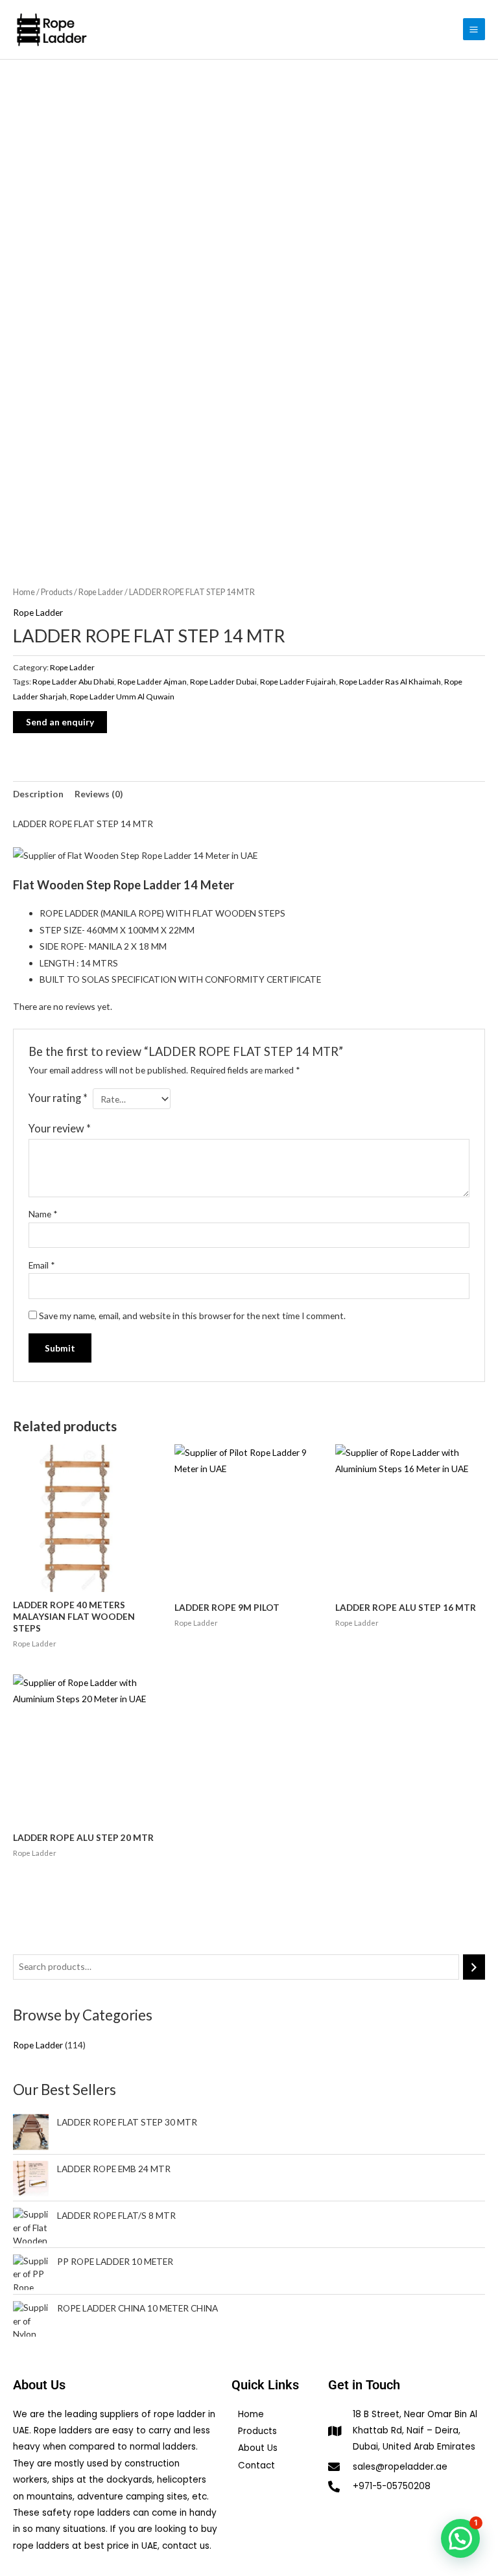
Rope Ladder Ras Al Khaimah (390, 682)
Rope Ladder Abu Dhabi (73, 682)
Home (24, 592)
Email (42, 1265)
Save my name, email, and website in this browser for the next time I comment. (192, 1316)
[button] (460, 2538)
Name (43, 1214)
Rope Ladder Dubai (223, 682)
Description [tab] (38, 794)
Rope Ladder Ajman (152, 682)
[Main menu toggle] (474, 29)
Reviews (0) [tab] (99, 794)
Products (57, 592)
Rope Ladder (101, 592)
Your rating (58, 1098)
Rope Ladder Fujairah (298, 682)
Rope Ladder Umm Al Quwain (122, 697)
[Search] (474, 1967)
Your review (60, 1128)
